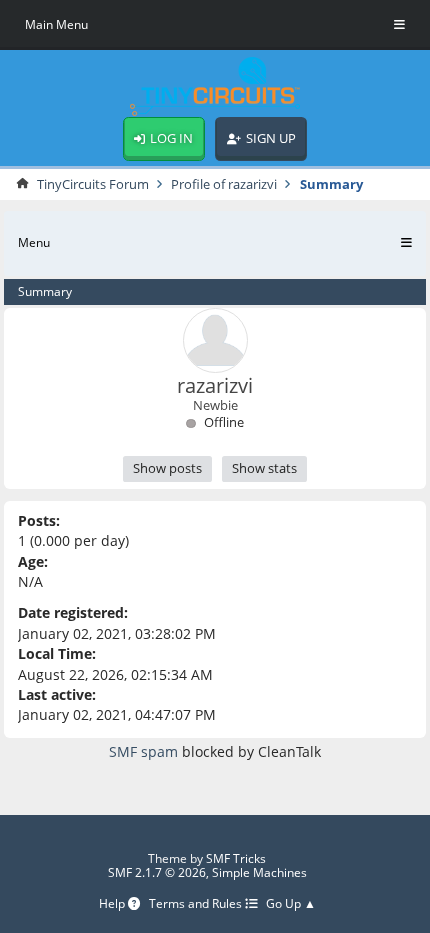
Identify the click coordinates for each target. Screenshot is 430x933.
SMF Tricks (236, 858)
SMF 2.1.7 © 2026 (157, 872)
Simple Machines (259, 872)
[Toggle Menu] (399, 25)
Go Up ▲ (291, 904)
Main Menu (56, 24)
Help (113, 904)
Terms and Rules (197, 904)
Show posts (167, 468)
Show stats (264, 468)
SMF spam (143, 751)
